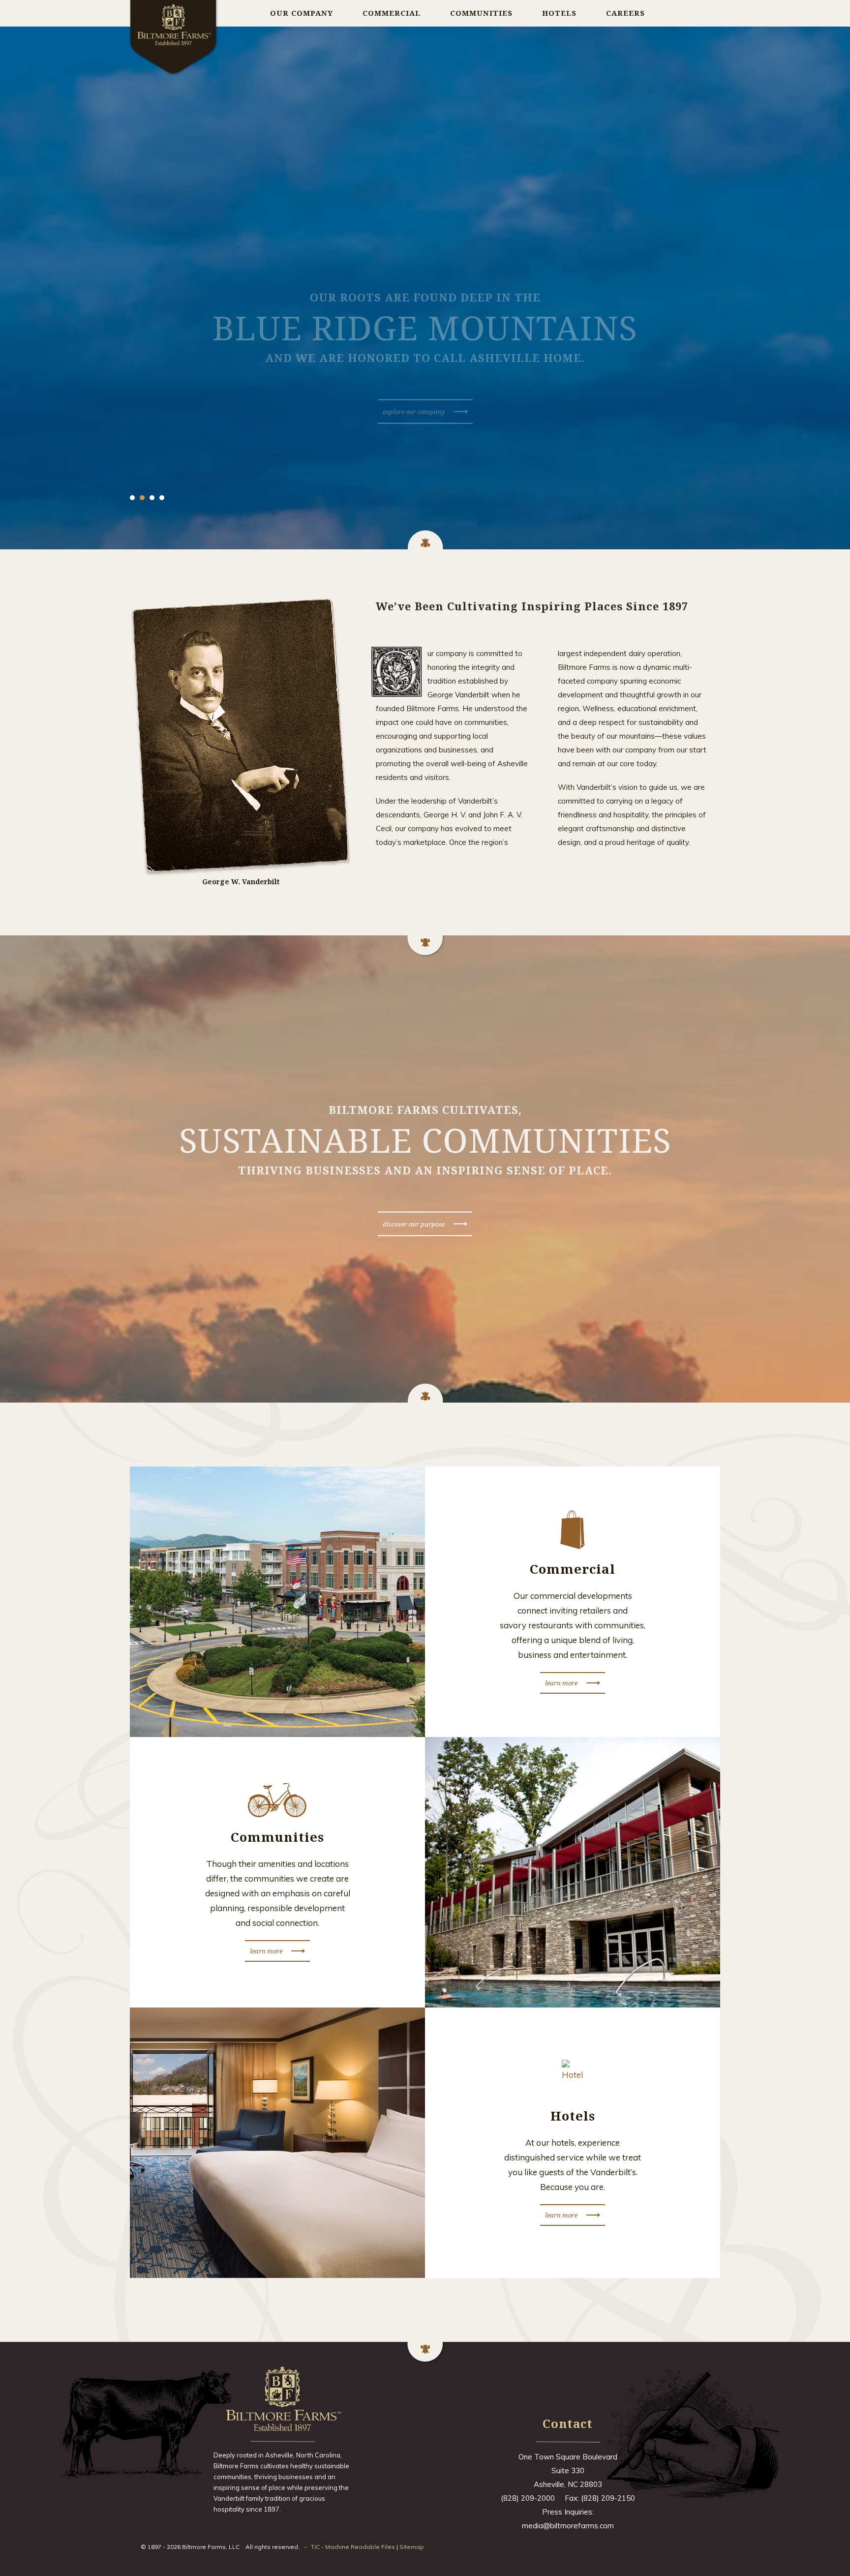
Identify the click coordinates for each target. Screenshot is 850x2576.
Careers (625, 13)
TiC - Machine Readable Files (353, 2547)
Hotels (559, 13)
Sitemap (412, 2547)
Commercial (392, 13)
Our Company (302, 13)
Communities (481, 13)
